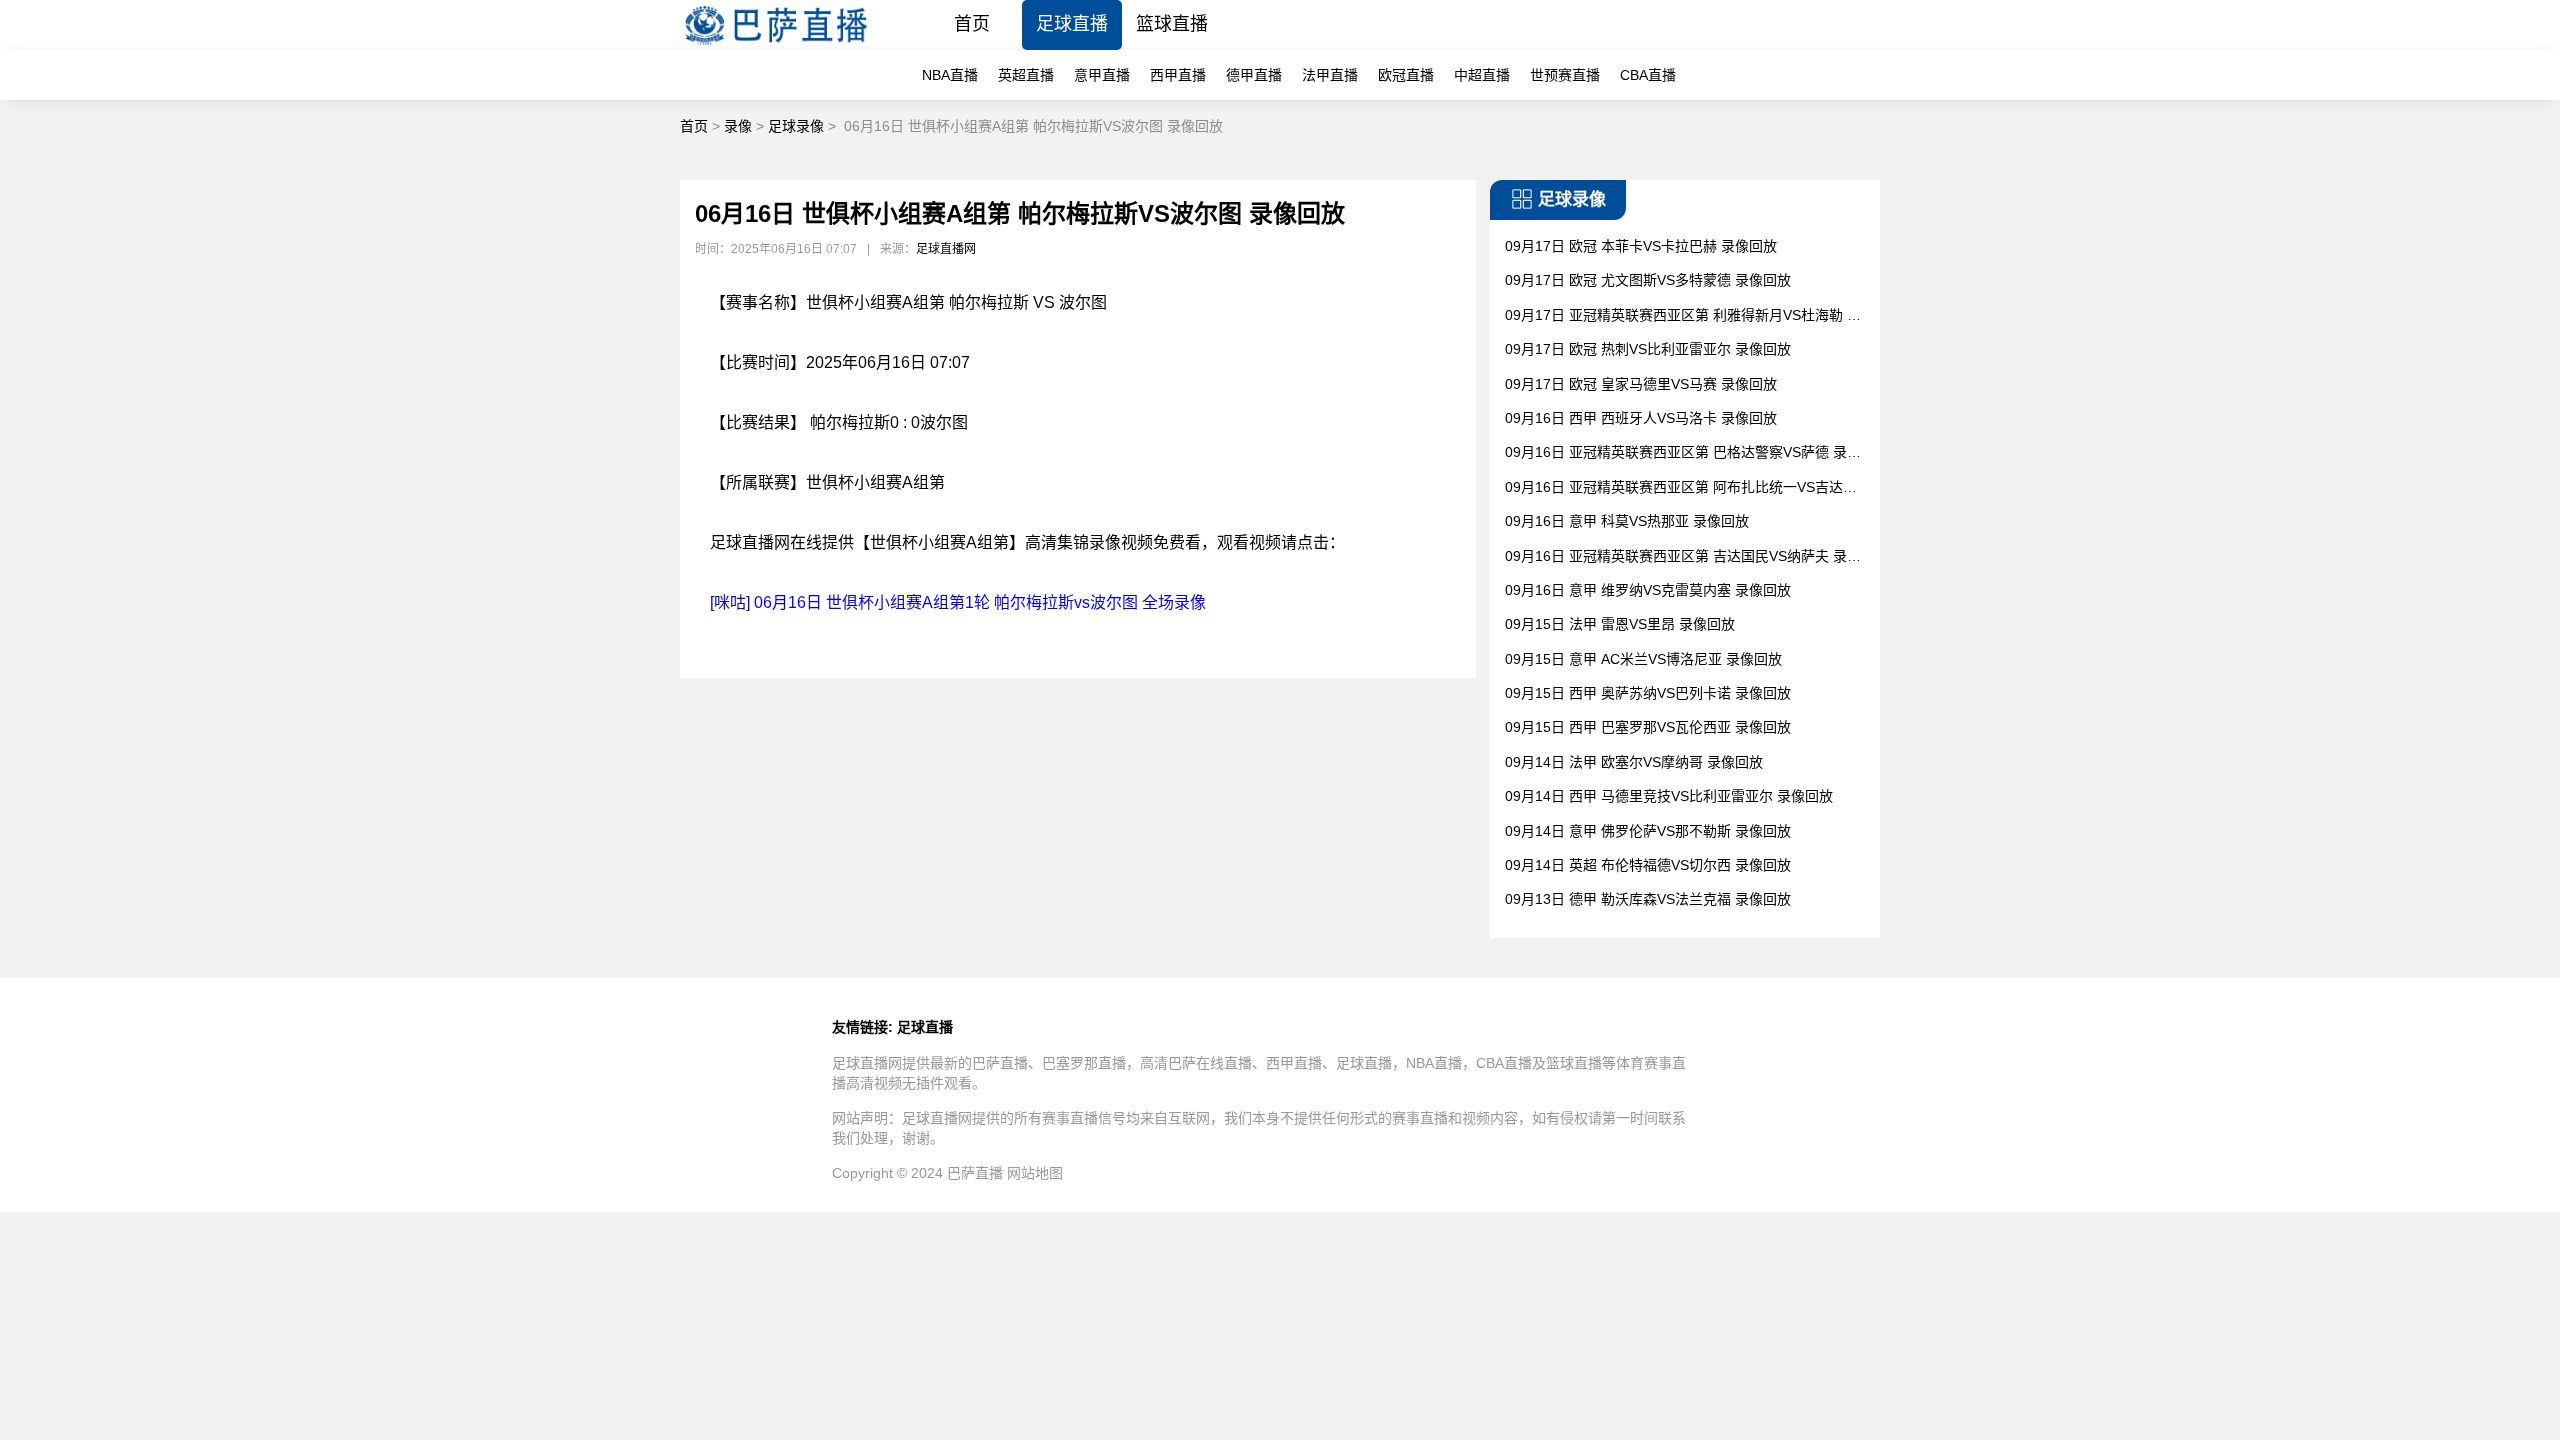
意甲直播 (1102, 75)
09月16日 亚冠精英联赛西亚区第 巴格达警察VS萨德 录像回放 (1683, 453)
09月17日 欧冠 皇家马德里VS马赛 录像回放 (1641, 384)
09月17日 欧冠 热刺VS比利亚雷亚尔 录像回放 (1648, 349)
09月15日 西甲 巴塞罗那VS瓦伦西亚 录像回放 (1648, 727)
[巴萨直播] (776, 44)
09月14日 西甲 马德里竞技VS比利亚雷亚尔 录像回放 (1669, 796)
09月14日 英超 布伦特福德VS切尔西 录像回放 (1648, 865)
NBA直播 (950, 75)
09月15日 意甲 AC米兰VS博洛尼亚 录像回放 (1643, 659)
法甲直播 (1330, 75)
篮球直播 (1172, 24)
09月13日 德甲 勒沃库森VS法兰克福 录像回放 (1648, 899)
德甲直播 (1254, 75)
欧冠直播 (1406, 75)
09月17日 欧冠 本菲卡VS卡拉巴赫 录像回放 (1641, 246)
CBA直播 (1648, 75)
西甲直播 (1178, 75)
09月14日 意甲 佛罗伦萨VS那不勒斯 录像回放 (1648, 831)
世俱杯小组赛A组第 (875, 482)
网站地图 (1035, 1173)
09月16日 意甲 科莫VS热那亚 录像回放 (1627, 521)
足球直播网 (946, 249)
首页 (972, 24)
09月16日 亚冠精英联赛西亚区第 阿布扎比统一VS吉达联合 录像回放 (1681, 488)
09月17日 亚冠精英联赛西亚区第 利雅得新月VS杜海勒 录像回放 (1683, 316)
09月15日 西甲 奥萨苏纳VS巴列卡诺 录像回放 (1648, 693)
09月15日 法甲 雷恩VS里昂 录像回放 (1620, 624)
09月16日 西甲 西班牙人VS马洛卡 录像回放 (1641, 418)
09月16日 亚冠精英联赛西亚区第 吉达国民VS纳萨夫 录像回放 (1683, 557)
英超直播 (1026, 75)
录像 (738, 126)
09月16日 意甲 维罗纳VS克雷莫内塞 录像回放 (1648, 590)
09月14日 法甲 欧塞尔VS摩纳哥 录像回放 (1634, 762)
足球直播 (1072, 24)
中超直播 (1482, 75)
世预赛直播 (1565, 75)
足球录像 (796, 126)
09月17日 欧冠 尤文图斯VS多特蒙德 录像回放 (1648, 280)
